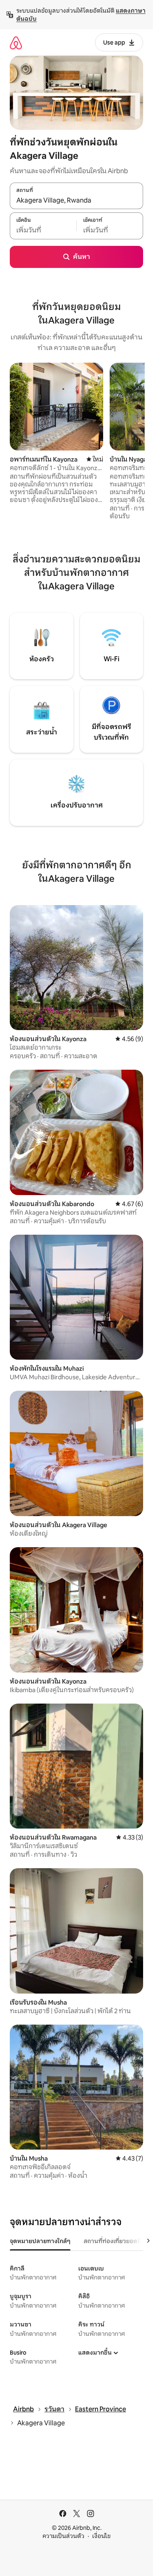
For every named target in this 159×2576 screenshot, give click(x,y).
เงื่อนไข (101, 2536)
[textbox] (43, 230)
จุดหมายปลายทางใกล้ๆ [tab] (40, 2241)
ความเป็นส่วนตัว (63, 2536)
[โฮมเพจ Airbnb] (16, 43)
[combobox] (76, 200)
